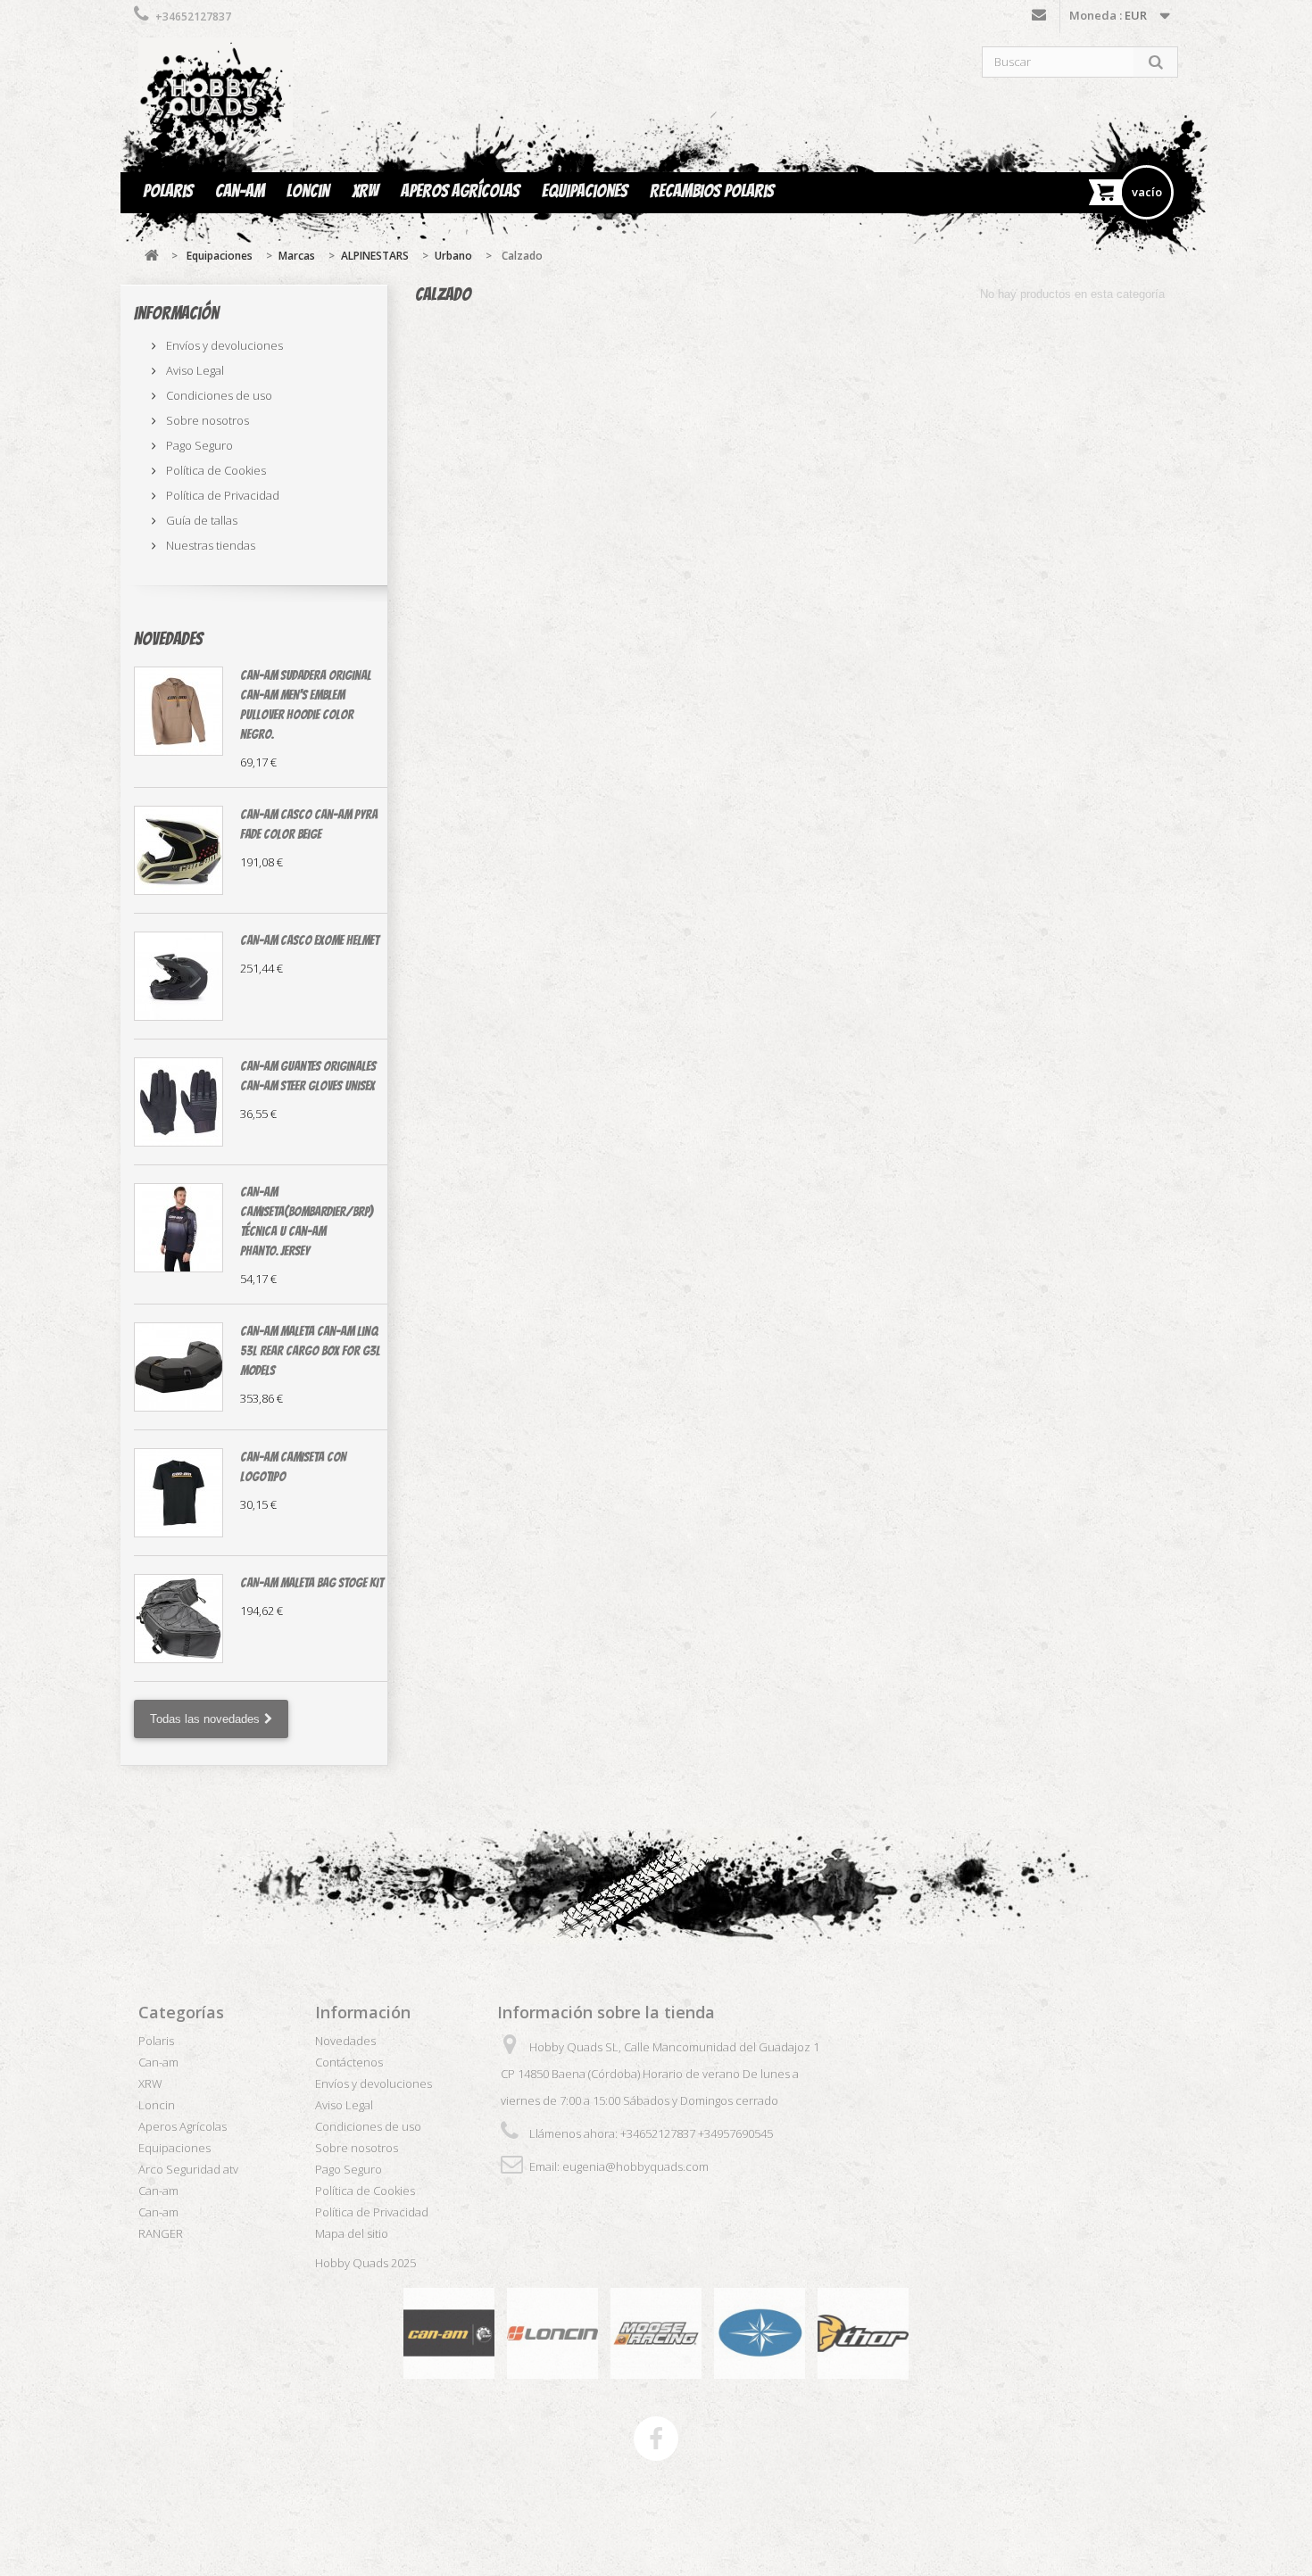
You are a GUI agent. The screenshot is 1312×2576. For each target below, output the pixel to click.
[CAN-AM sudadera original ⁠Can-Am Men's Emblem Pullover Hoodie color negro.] (179, 711)
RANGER (161, 2233)
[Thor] (863, 2332)
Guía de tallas (200, 520)
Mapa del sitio (352, 2233)
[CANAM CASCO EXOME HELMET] (179, 976)
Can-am (240, 191)
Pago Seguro (198, 445)
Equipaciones (585, 191)
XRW (365, 191)
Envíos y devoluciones (223, 345)
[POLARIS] (760, 2332)
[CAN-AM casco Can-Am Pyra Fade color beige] (179, 850)
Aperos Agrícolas (460, 191)
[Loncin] (552, 2332)
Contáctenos (1039, 19)
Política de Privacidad (221, 495)
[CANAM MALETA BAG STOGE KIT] (179, 1619)
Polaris (168, 191)
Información (176, 313)
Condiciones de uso (218, 395)
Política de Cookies (215, 470)
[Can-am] (449, 2332)
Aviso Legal (194, 370)
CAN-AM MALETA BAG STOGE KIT (311, 1583)
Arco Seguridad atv (188, 2169)
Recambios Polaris (712, 191)
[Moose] (656, 2332)
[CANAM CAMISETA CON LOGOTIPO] (179, 1493)
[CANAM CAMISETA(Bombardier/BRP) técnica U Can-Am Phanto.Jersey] (179, 1228)
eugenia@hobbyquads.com (635, 2166)
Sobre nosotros (206, 420)
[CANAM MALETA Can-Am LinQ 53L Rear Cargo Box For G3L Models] (179, 1367)
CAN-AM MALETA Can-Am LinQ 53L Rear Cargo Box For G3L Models (310, 1351)
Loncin (308, 191)
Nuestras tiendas (209, 545)
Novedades (168, 639)
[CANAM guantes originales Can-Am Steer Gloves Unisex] (179, 1102)
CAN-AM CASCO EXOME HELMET (309, 940)
